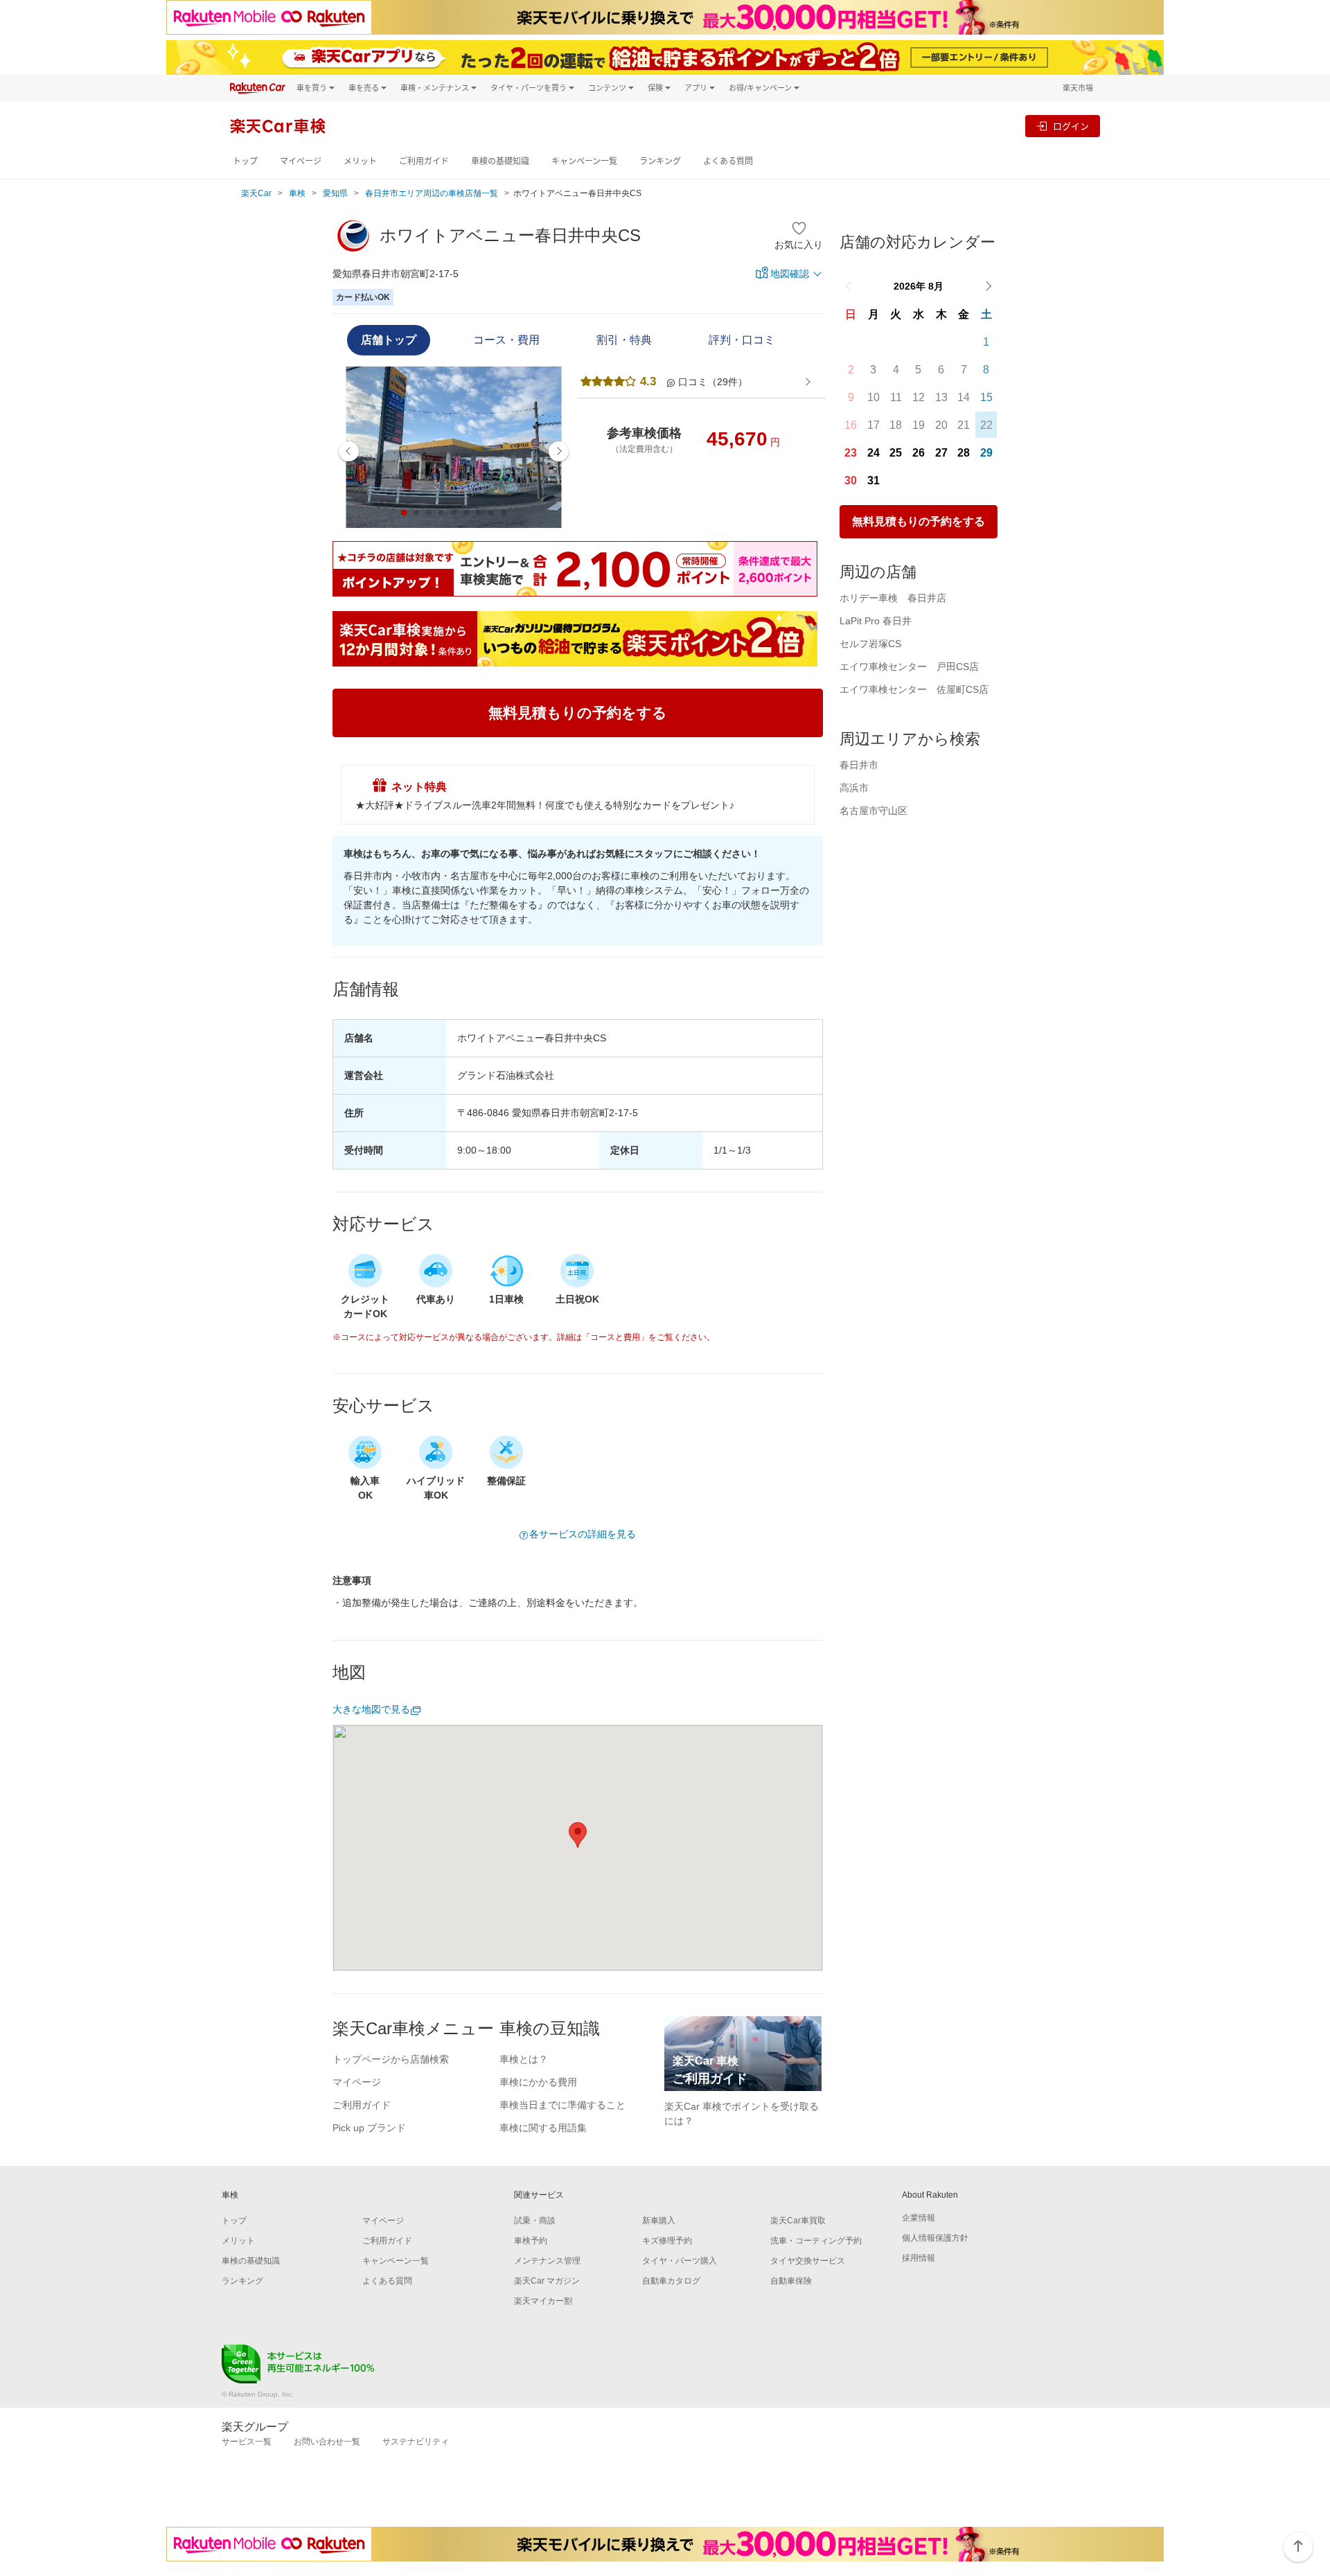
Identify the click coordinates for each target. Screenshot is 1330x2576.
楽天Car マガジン (547, 2281)
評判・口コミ (742, 340)
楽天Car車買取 (798, 2221)
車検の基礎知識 (500, 161)
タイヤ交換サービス (808, 2261)
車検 (297, 193)
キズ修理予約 (667, 2241)
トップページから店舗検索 (391, 2059)
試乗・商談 (535, 2221)
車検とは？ (524, 2059)
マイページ (301, 161)
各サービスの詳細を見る (583, 1534)
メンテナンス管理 (547, 2261)
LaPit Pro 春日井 (876, 621)
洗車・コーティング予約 (816, 2241)
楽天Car (256, 193)
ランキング (660, 161)
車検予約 (531, 2241)
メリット (360, 161)
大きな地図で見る (371, 1709)
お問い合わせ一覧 (327, 2442)
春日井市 (859, 765)
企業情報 (919, 2218)
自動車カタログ (671, 2281)
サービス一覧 (247, 2442)
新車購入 (659, 2221)
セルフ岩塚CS (870, 644)
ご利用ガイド (424, 161)
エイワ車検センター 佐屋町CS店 (914, 689)
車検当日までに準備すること (562, 2105)
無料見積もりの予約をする (919, 521)
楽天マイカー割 (543, 2301)
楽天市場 (1078, 88)
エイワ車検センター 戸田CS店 (909, 667)
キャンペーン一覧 (584, 161)
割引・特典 (624, 340)
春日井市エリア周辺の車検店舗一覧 (432, 193)
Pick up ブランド (369, 2128)
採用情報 (919, 2258)
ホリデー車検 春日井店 (893, 598)
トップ (245, 161)
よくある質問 (728, 161)
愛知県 (335, 193)
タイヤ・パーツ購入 (680, 2261)
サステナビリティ (416, 2442)
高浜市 (854, 788)
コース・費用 (506, 340)
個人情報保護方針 (935, 2238)
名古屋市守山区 (874, 811)
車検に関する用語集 (543, 2128)
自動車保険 (791, 2281)
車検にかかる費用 (538, 2082)
